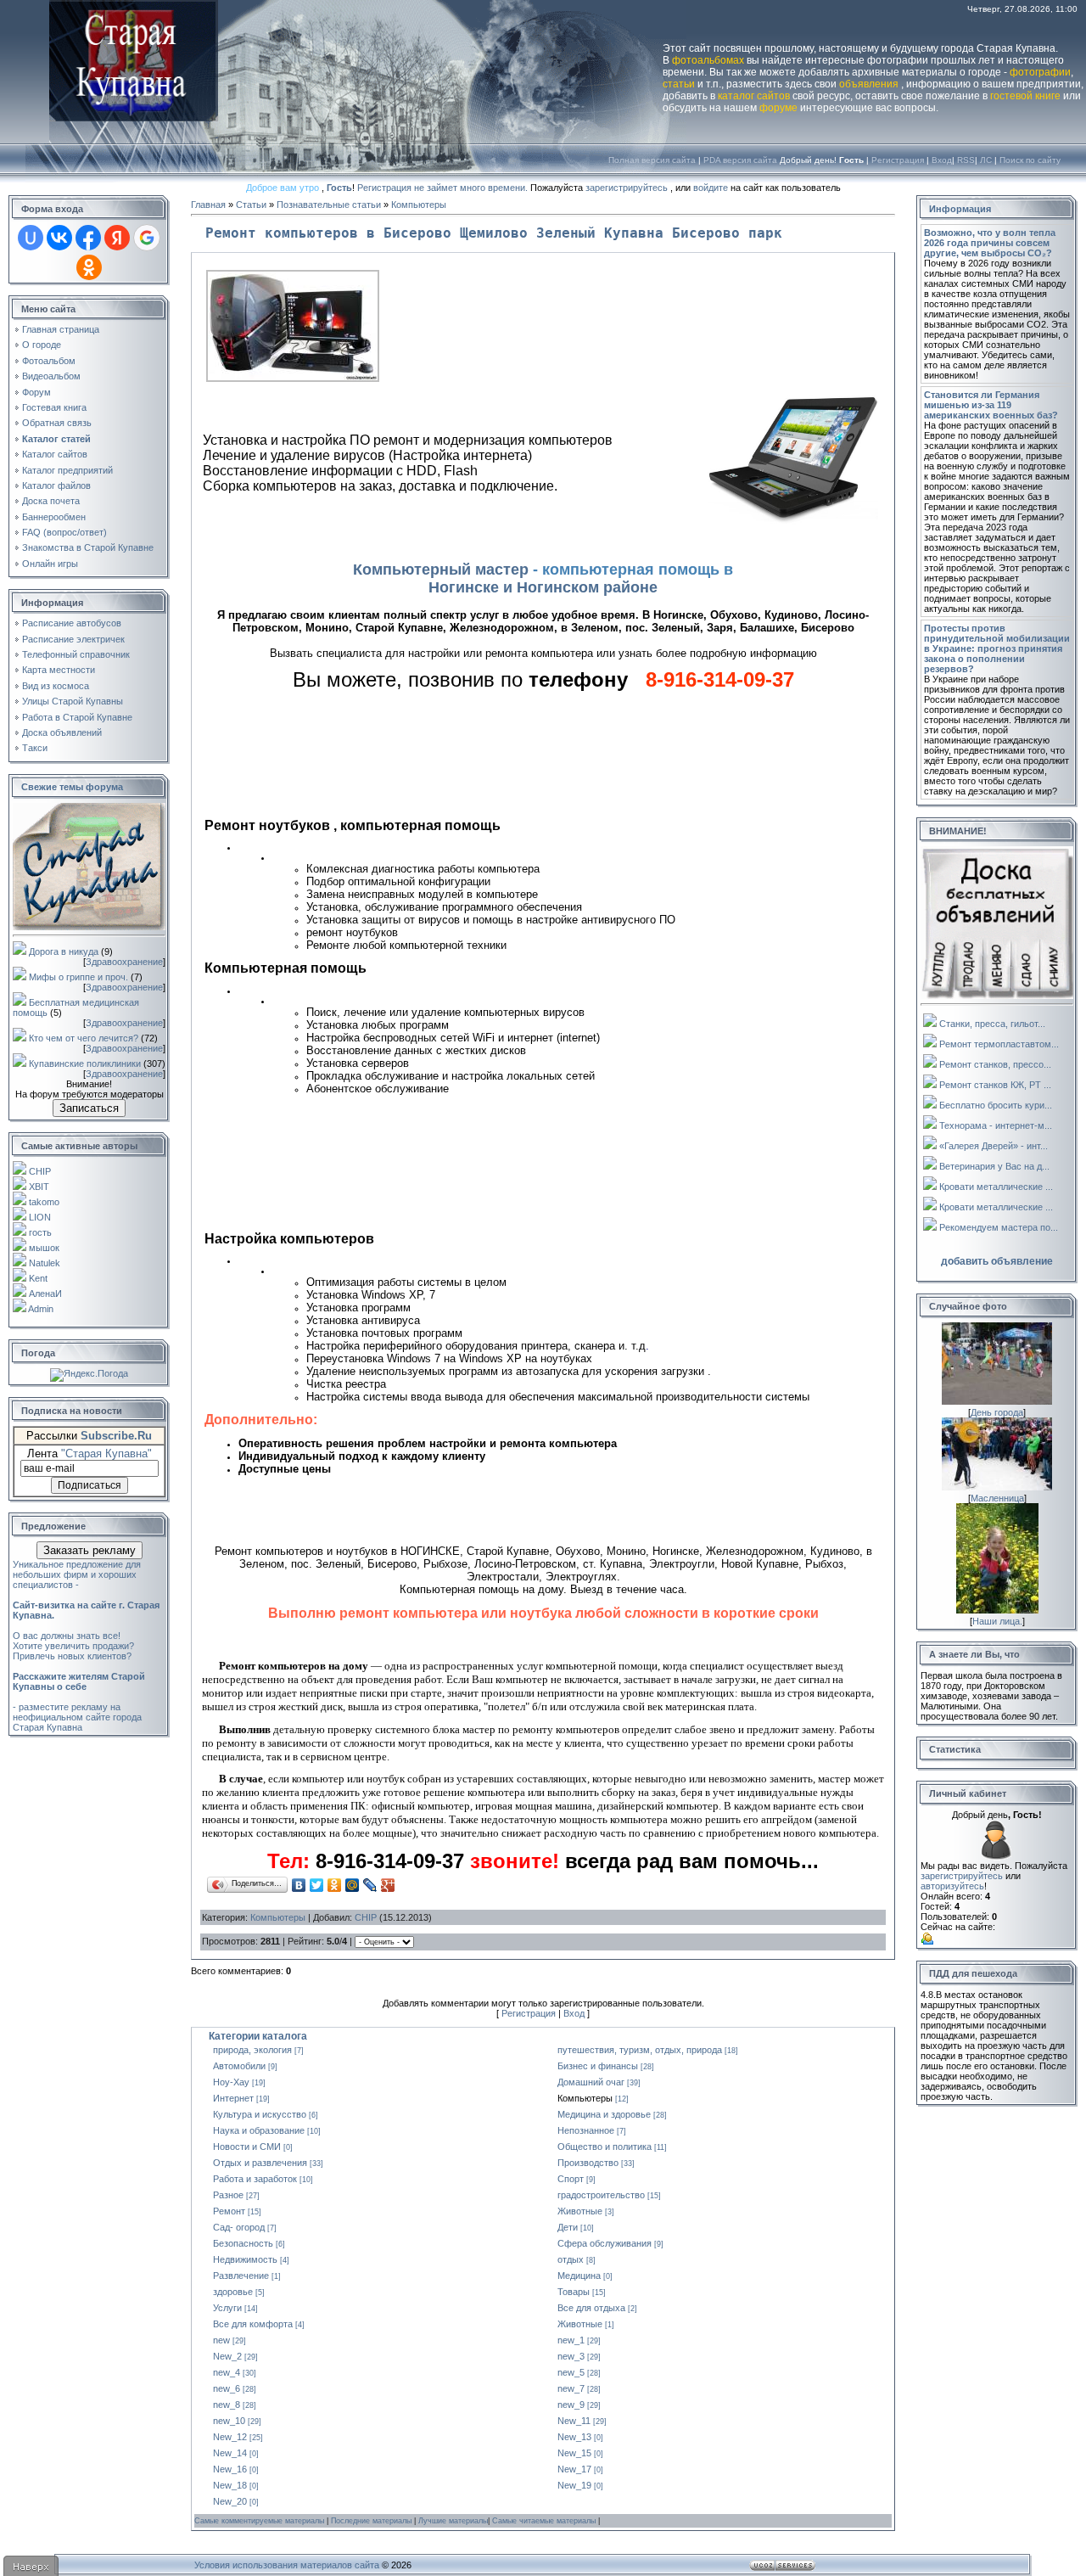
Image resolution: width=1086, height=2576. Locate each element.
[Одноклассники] (335, 1885)
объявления (869, 84)
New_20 (230, 2501)
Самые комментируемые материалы (260, 2521)
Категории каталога (258, 2036)
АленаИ (45, 1294)
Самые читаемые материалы (545, 2521)
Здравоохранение (124, 962)
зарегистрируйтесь (627, 188)
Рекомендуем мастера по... (999, 1227)
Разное (228, 2195)
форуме (778, 108)
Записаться (89, 1108)
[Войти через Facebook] (88, 238)
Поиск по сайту (1030, 160)
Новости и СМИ (247, 2147)
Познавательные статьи (329, 205)
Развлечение (241, 2276)
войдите (711, 188)
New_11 (574, 2421)
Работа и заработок (255, 2179)
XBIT (39, 1187)
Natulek (45, 1263)
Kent (38, 1278)
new (221, 2340)
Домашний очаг (591, 2082)
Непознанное (586, 2130)
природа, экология (252, 2050)
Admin (41, 1309)
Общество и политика (605, 2147)
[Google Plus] (388, 1885)
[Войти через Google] (147, 238)
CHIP (40, 1171)
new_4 (227, 2372)
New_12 (230, 2437)
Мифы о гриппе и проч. (78, 977)
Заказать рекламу (90, 1550)
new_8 (227, 2405)
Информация (960, 209)
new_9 (571, 2405)
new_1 (571, 2340)
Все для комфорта (253, 2324)
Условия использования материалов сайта (287, 2565)
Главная (208, 205)
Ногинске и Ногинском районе (543, 587)
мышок (44, 1248)
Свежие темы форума (72, 787)
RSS (966, 160)
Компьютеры (419, 205)
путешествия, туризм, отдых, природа (640, 2050)
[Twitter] (317, 1885)
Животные (580, 2211)
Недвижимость (245, 2259)
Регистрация (898, 160)
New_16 (230, 2469)
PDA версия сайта (740, 160)
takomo (44, 1202)
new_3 (571, 2356)
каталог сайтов (754, 96)
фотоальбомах (708, 60)
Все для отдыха (591, 2308)
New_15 (574, 2453)
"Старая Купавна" (106, 1454)
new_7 (571, 2388)
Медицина (579, 2276)
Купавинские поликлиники (85, 1064)
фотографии (1040, 72)
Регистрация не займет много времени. (444, 188)
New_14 (230, 2453)
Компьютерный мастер (441, 570)
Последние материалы (372, 2521)
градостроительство (601, 2195)
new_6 (227, 2388)
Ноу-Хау (231, 2082)
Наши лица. (997, 1621)
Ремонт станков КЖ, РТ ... (995, 1085)
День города (997, 1412)
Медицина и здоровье (604, 2114)
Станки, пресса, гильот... (992, 1024)
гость (40, 1232)
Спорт (571, 2179)
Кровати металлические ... (996, 1187)
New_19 (574, 2485)
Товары (574, 2292)
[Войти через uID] (31, 238)
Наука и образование (259, 2130)
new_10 (229, 2421)
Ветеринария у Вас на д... (994, 1166)
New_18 (230, 2485)
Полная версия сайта (652, 160)
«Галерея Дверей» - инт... (994, 1146)
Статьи (251, 205)
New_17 (574, 2469)
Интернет (233, 2098)
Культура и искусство (260, 2114)
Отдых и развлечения (260, 2163)
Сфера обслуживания (605, 2243)
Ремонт (229, 2211)
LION (40, 1217)
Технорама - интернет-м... (996, 1125)
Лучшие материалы (453, 2521)
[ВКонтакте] (299, 1885)
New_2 (227, 2356)
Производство (588, 2163)
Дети (568, 2227)
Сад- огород (239, 2227)
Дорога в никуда (64, 951)
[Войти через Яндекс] (117, 238)
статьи (679, 84)
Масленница (997, 1498)
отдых (571, 2259)
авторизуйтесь (952, 1886)
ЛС (986, 160)
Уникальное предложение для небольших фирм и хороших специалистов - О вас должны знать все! (86, 1600)
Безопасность (243, 2243)
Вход (942, 160)
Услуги (227, 2308)
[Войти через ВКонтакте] (59, 238)
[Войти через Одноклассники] (89, 267)
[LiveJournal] (370, 1885)
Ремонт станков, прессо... (995, 1064)
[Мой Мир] (353, 1885)
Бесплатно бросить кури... (996, 1105)
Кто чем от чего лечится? (84, 1038)
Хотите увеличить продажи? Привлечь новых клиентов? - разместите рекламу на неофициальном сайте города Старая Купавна (79, 1686)
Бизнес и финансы (598, 2066)
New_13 (574, 2437)
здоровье (233, 2292)
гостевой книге (1025, 96)
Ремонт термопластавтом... (999, 1044)
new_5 (571, 2372)
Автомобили (239, 2066)
